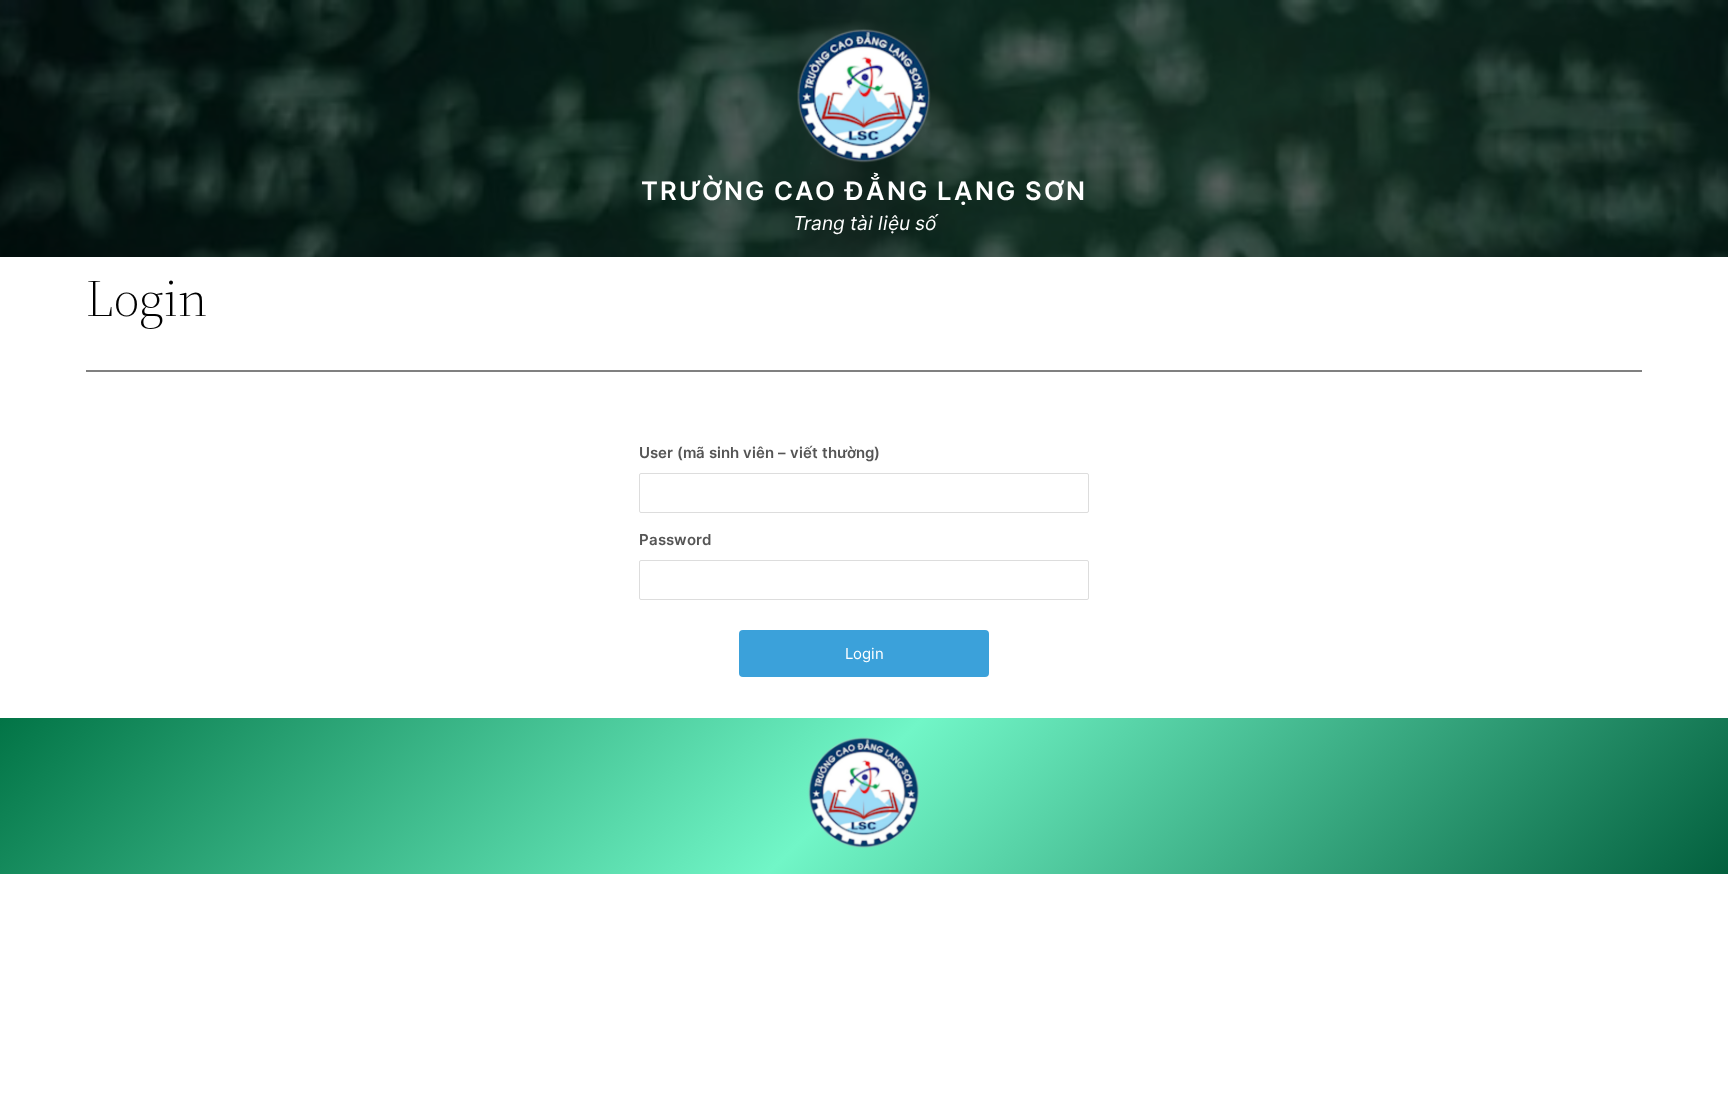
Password (675, 539)
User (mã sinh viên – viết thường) (759, 452)
